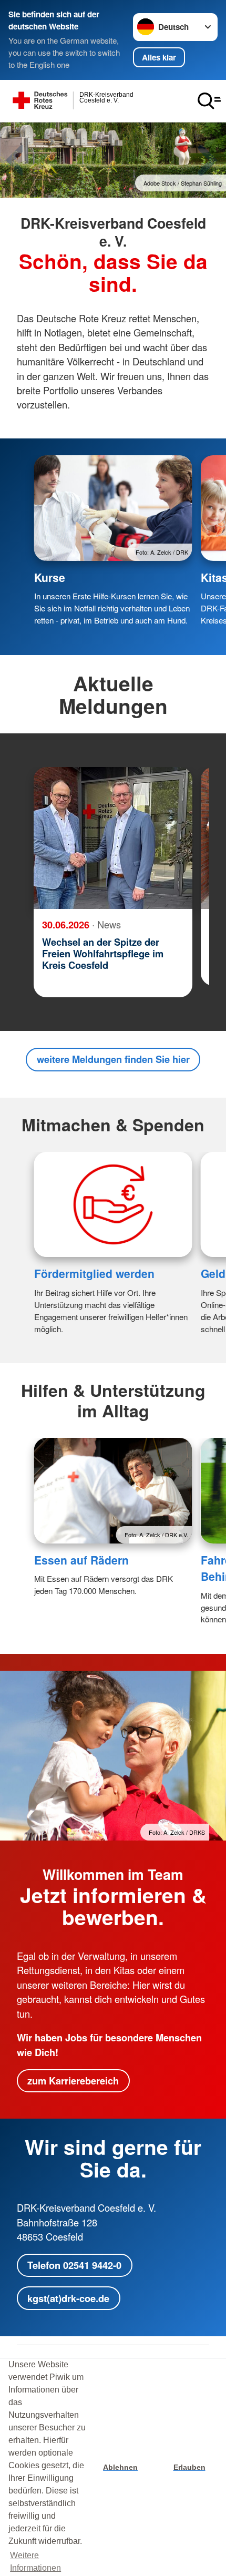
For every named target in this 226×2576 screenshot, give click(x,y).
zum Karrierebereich (73, 2081)
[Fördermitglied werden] (113, 1205)
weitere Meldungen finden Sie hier (113, 1059)
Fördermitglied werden (94, 1273)
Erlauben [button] (189, 2467)
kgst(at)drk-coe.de (68, 2298)
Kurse (50, 577)
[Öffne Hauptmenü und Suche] (209, 101)
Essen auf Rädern (81, 1560)
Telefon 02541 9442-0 (74, 2265)
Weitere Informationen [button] (35, 2562)
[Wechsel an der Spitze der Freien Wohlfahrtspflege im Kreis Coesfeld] (113, 838)
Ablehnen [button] (120, 2467)
